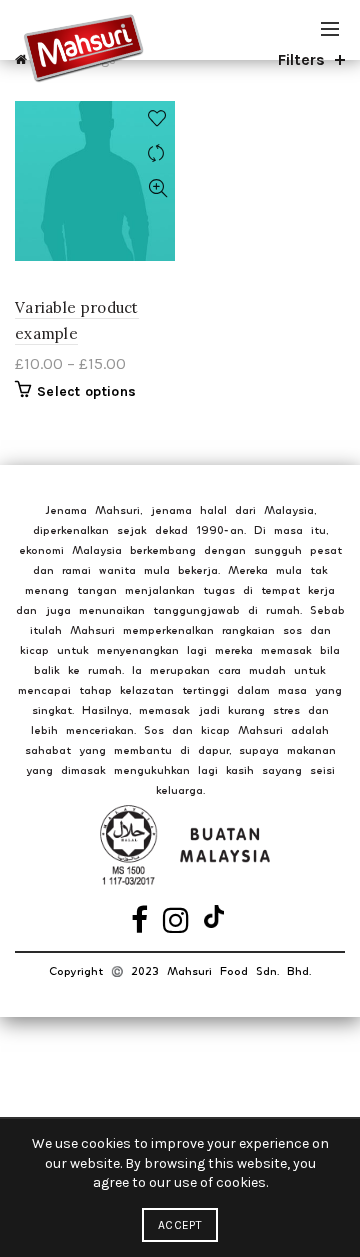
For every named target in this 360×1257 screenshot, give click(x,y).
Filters (301, 59)
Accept (180, 1225)
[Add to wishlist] (157, 118)
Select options (86, 391)
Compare (157, 153)
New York (44, 1104)
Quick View (157, 188)
